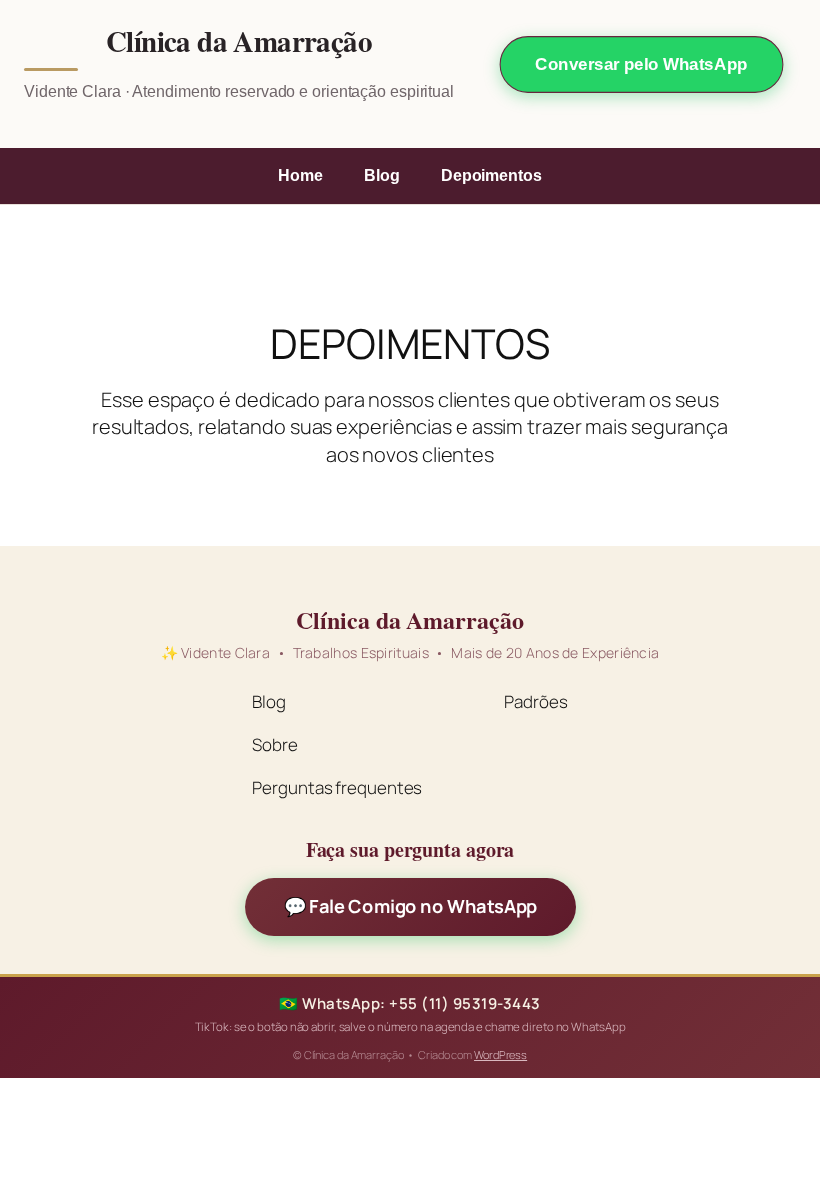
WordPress (500, 1054)
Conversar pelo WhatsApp (640, 64)
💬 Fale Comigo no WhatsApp (410, 907)
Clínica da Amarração (239, 42)
